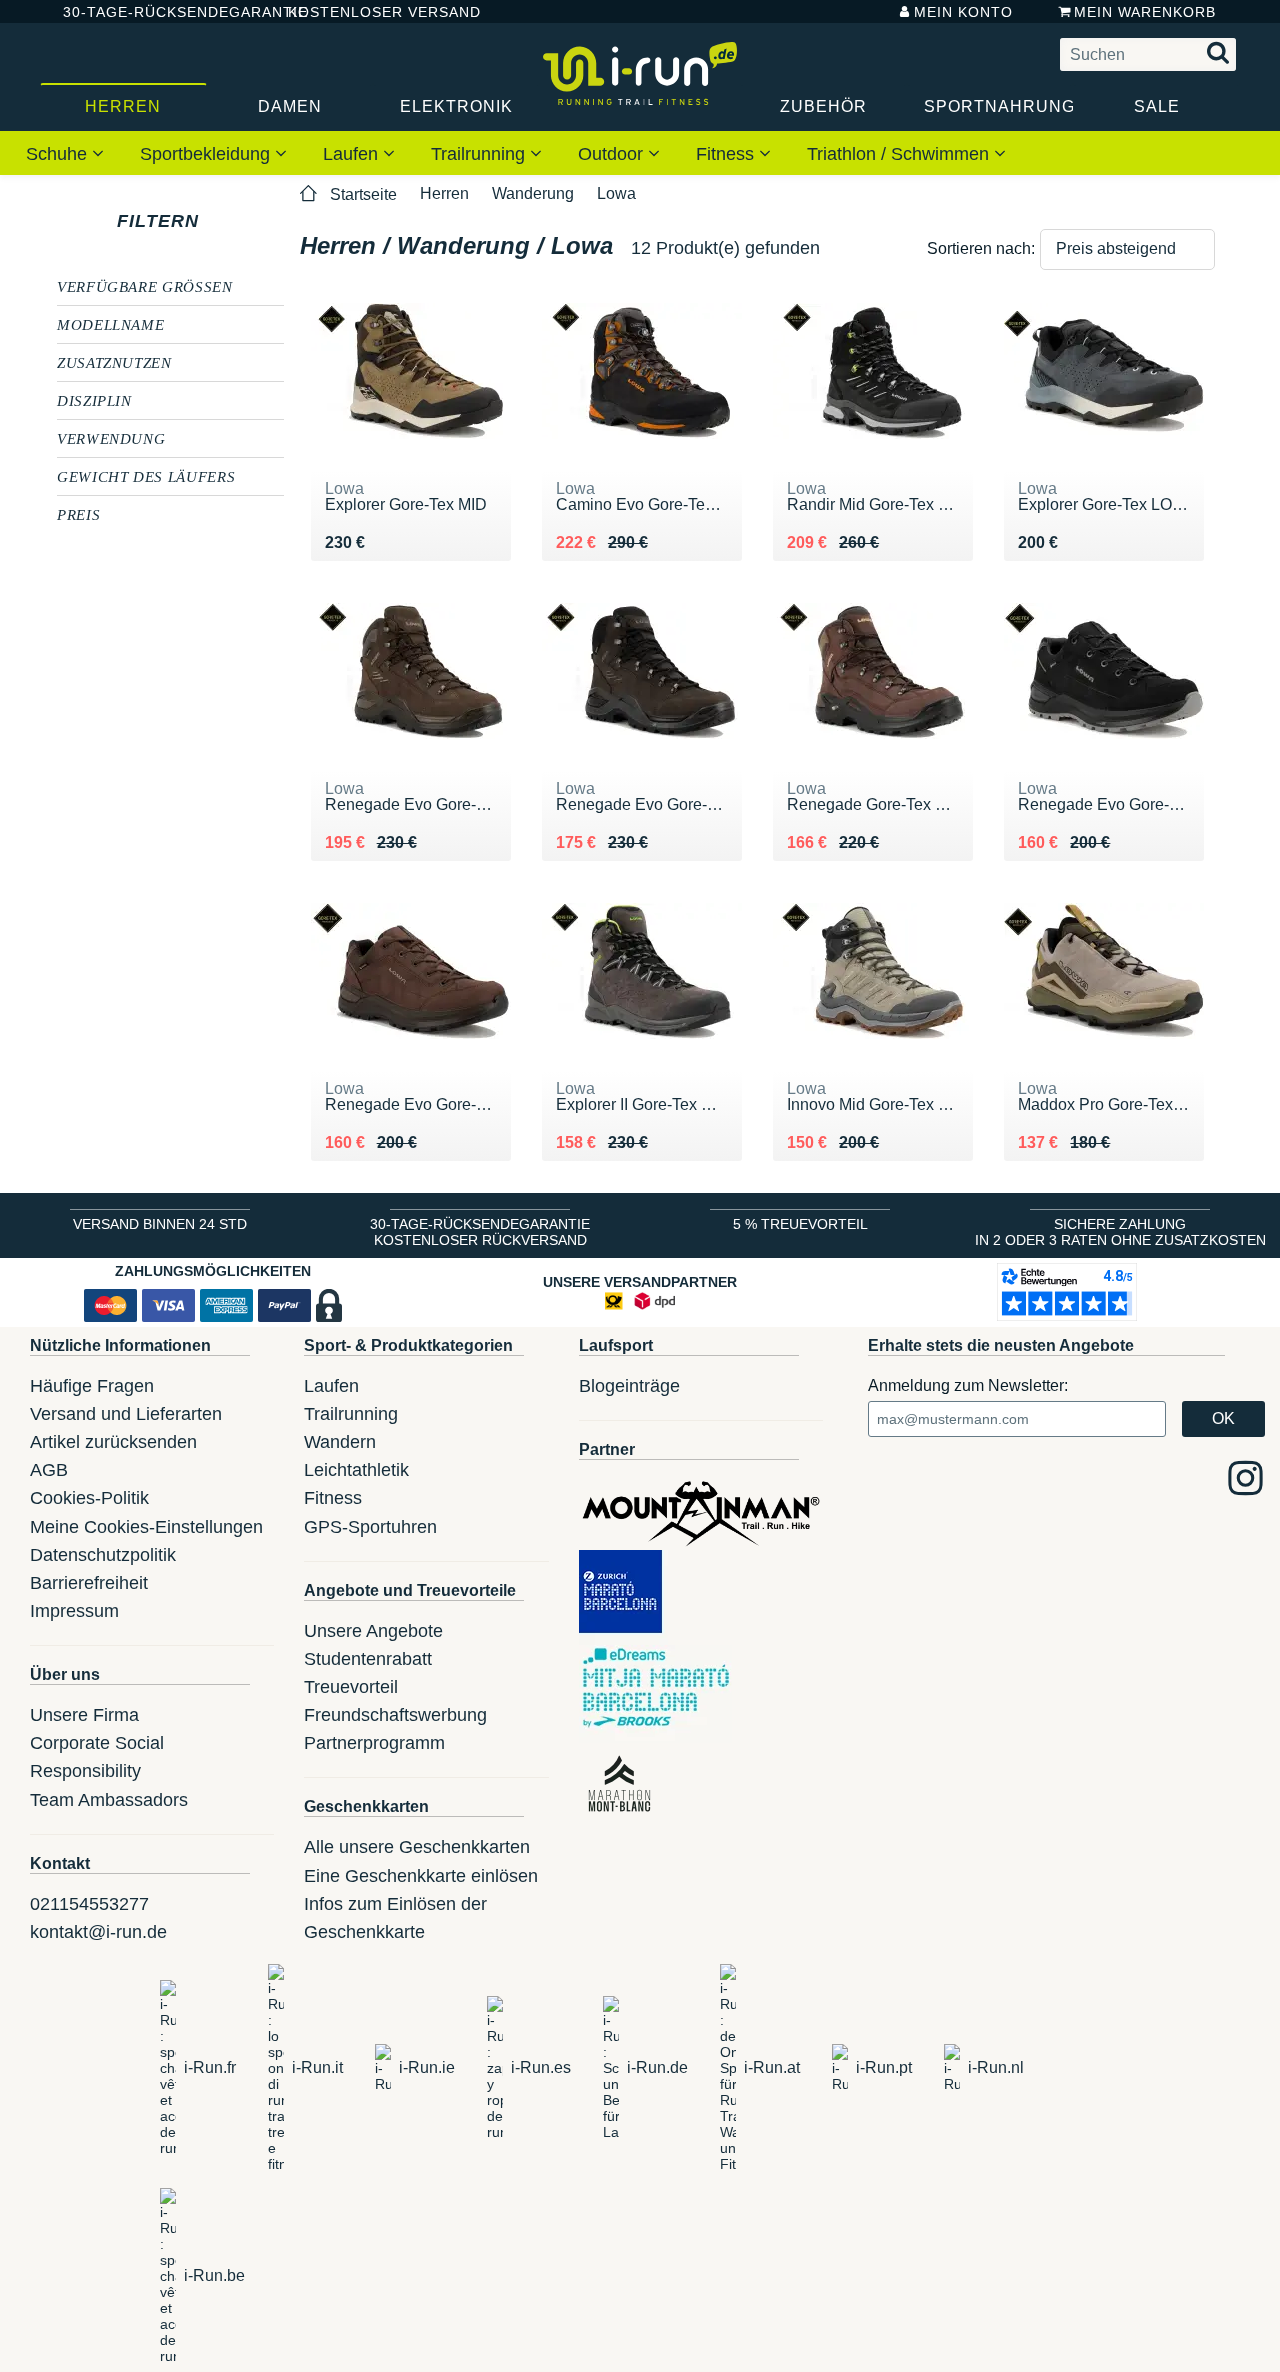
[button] (1127, 249)
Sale (1157, 106)
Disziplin (94, 400)
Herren (123, 106)
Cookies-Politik (89, 1498)
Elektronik (456, 106)
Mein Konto (963, 12)
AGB (49, 1470)
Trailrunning (480, 154)
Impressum (74, 1611)
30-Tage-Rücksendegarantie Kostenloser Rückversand (480, 1232)
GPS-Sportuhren (370, 1527)
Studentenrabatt (368, 1659)
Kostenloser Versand (369, 12)
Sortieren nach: (981, 248)
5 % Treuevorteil (800, 1224)
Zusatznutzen (114, 362)
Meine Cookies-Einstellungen (146, 1527)
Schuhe (59, 154)
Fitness (727, 154)
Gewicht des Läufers (146, 476)
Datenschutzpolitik (103, 1555)
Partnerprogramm (374, 1743)
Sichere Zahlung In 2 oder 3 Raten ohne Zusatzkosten (1120, 1232)
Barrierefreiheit (89, 1583)
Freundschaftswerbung (395, 1715)
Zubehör (823, 106)
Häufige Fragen (92, 1386)
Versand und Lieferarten (126, 1414)
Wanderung (533, 193)
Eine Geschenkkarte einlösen (421, 1876)
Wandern (340, 1442)
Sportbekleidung (207, 154)
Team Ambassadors (109, 1800)
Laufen (353, 154)
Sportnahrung (999, 106)
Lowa (616, 193)
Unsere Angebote (373, 1631)
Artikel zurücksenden (113, 1442)
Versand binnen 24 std (160, 1224)
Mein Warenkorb (1145, 12)
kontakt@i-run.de (98, 1932)
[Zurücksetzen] (217, 221)
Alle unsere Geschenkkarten (417, 1847)
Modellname (110, 324)
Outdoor (613, 154)
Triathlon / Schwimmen (900, 154)
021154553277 (89, 1904)
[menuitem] (65, 153)
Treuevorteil (351, 1687)
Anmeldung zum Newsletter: (968, 1385)
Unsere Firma (84, 1715)
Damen (290, 106)
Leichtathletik (356, 1470)
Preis (78, 514)
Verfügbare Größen (145, 286)
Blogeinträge (629, 1386)
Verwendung (111, 438)
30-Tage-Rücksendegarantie (159, 12)
